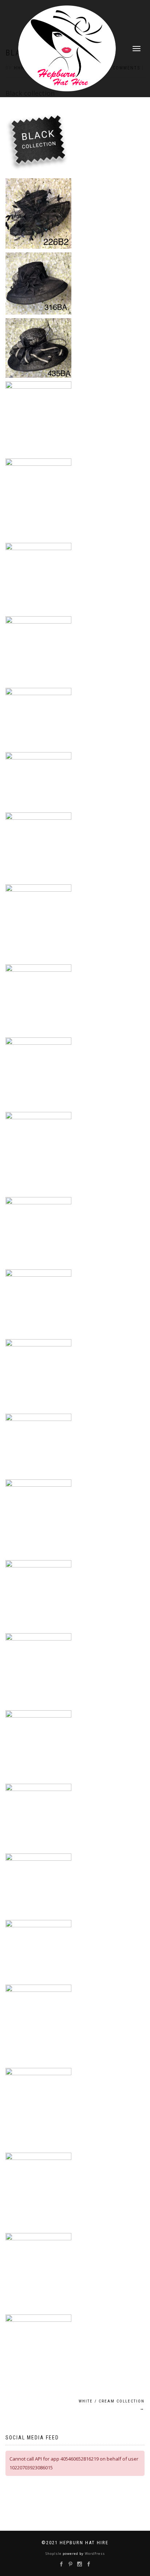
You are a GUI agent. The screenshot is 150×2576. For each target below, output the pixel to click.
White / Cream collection (112, 2405)
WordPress (94, 2554)
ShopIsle (54, 2554)
